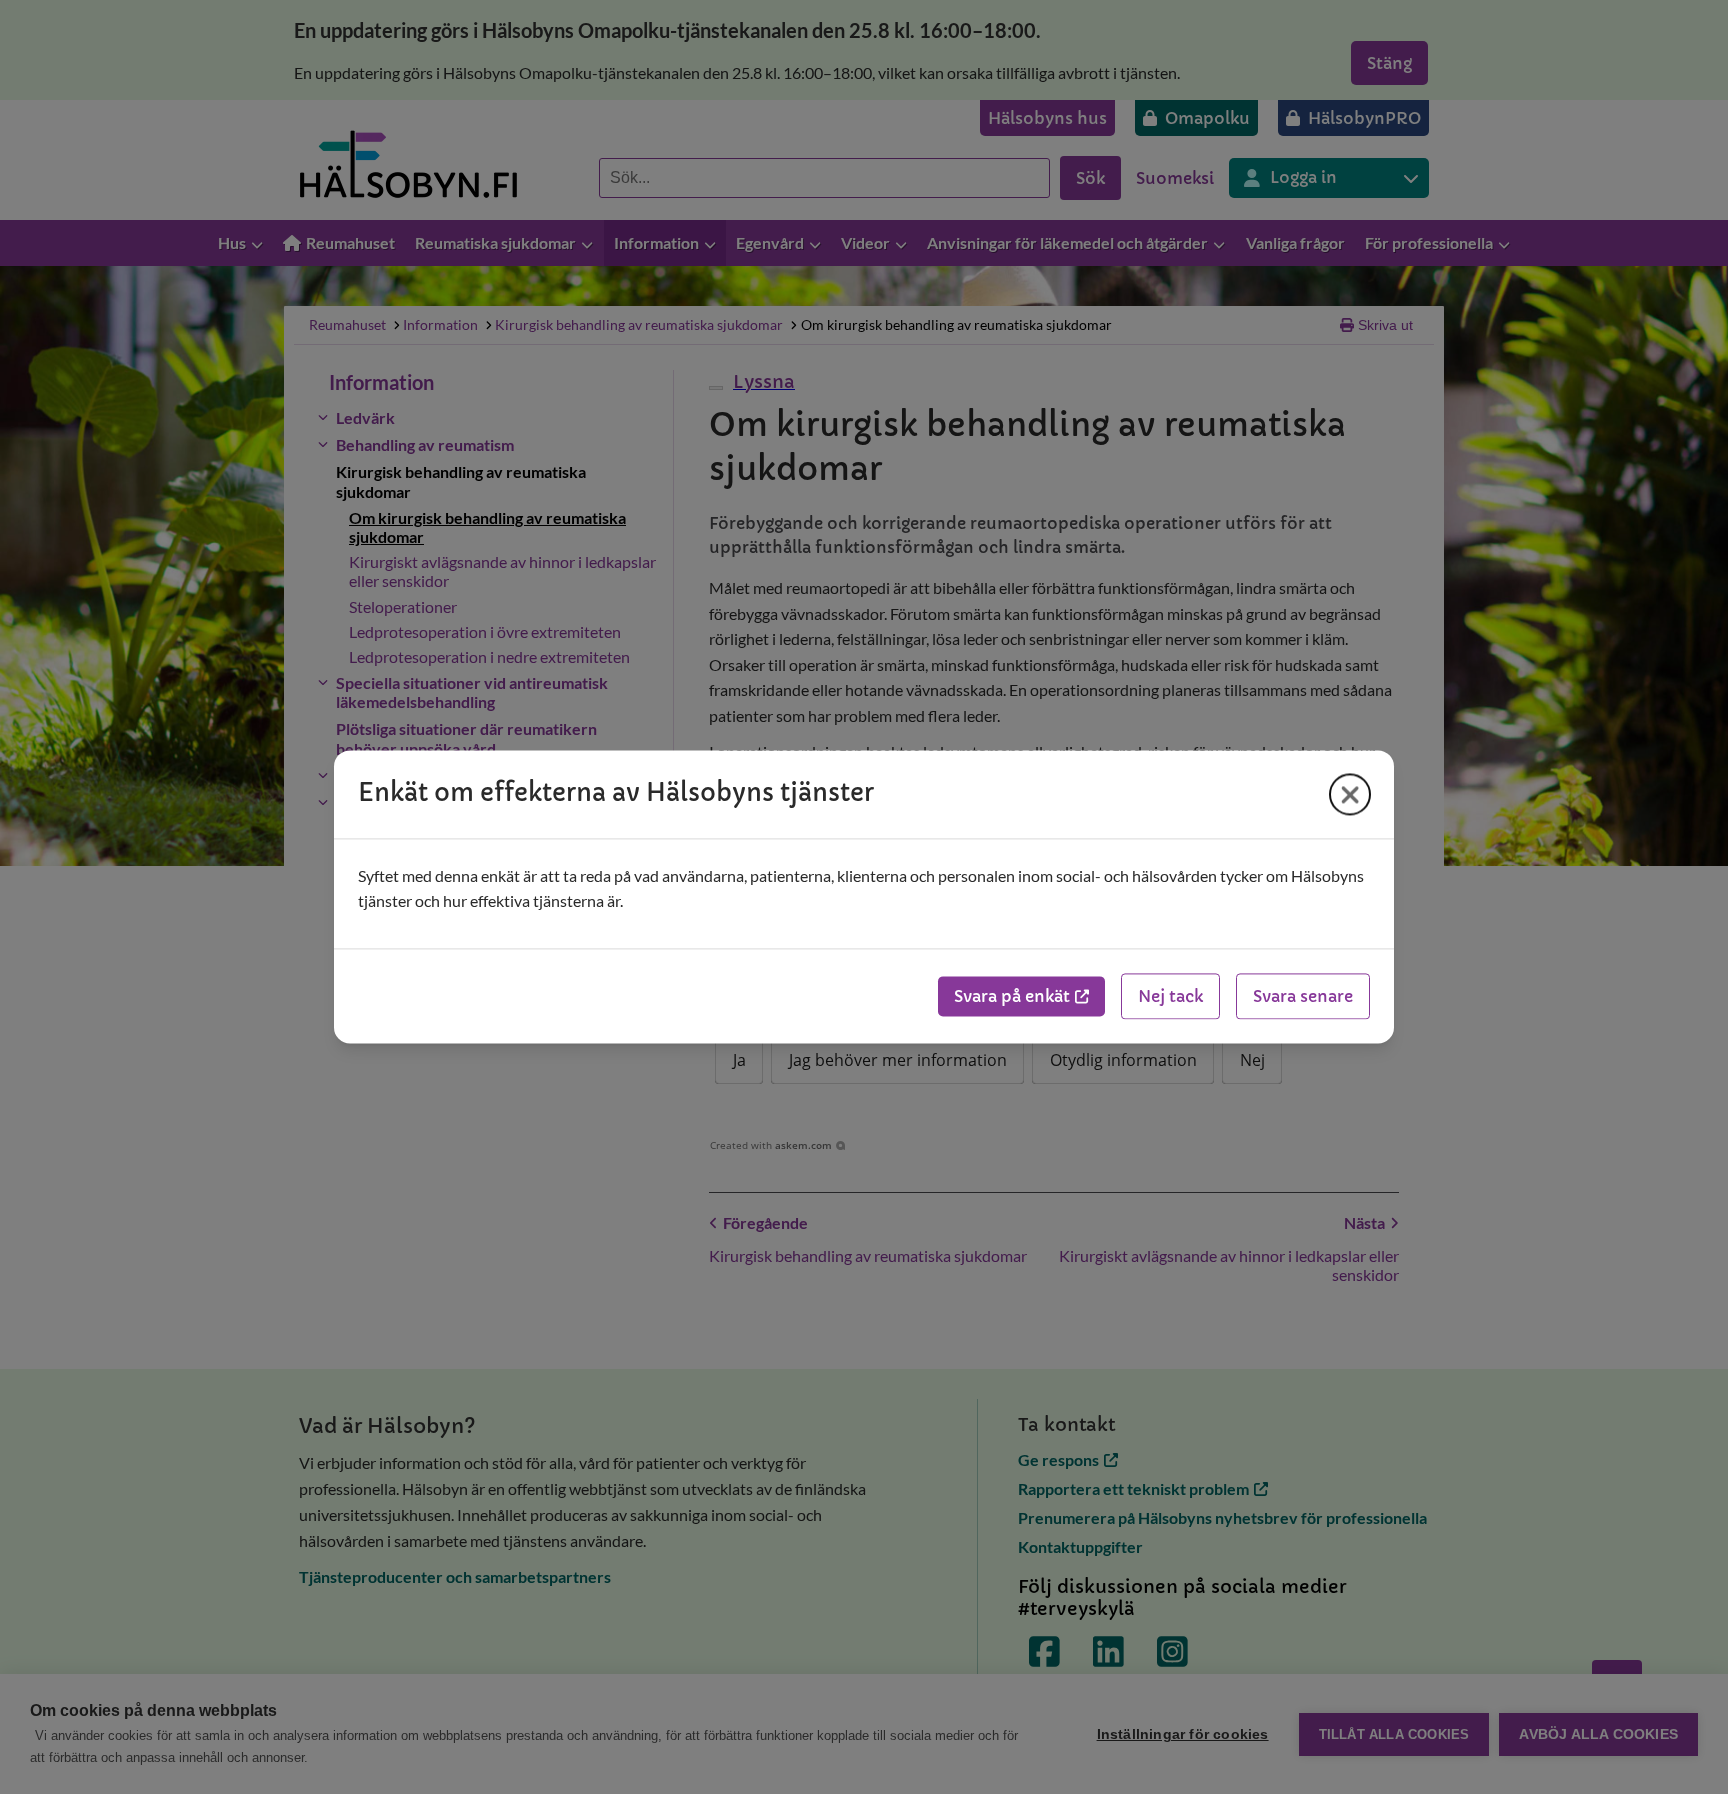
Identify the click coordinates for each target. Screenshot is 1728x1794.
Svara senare (1303, 997)
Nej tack (1170, 997)
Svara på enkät (1012, 997)
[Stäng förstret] (1350, 794)
